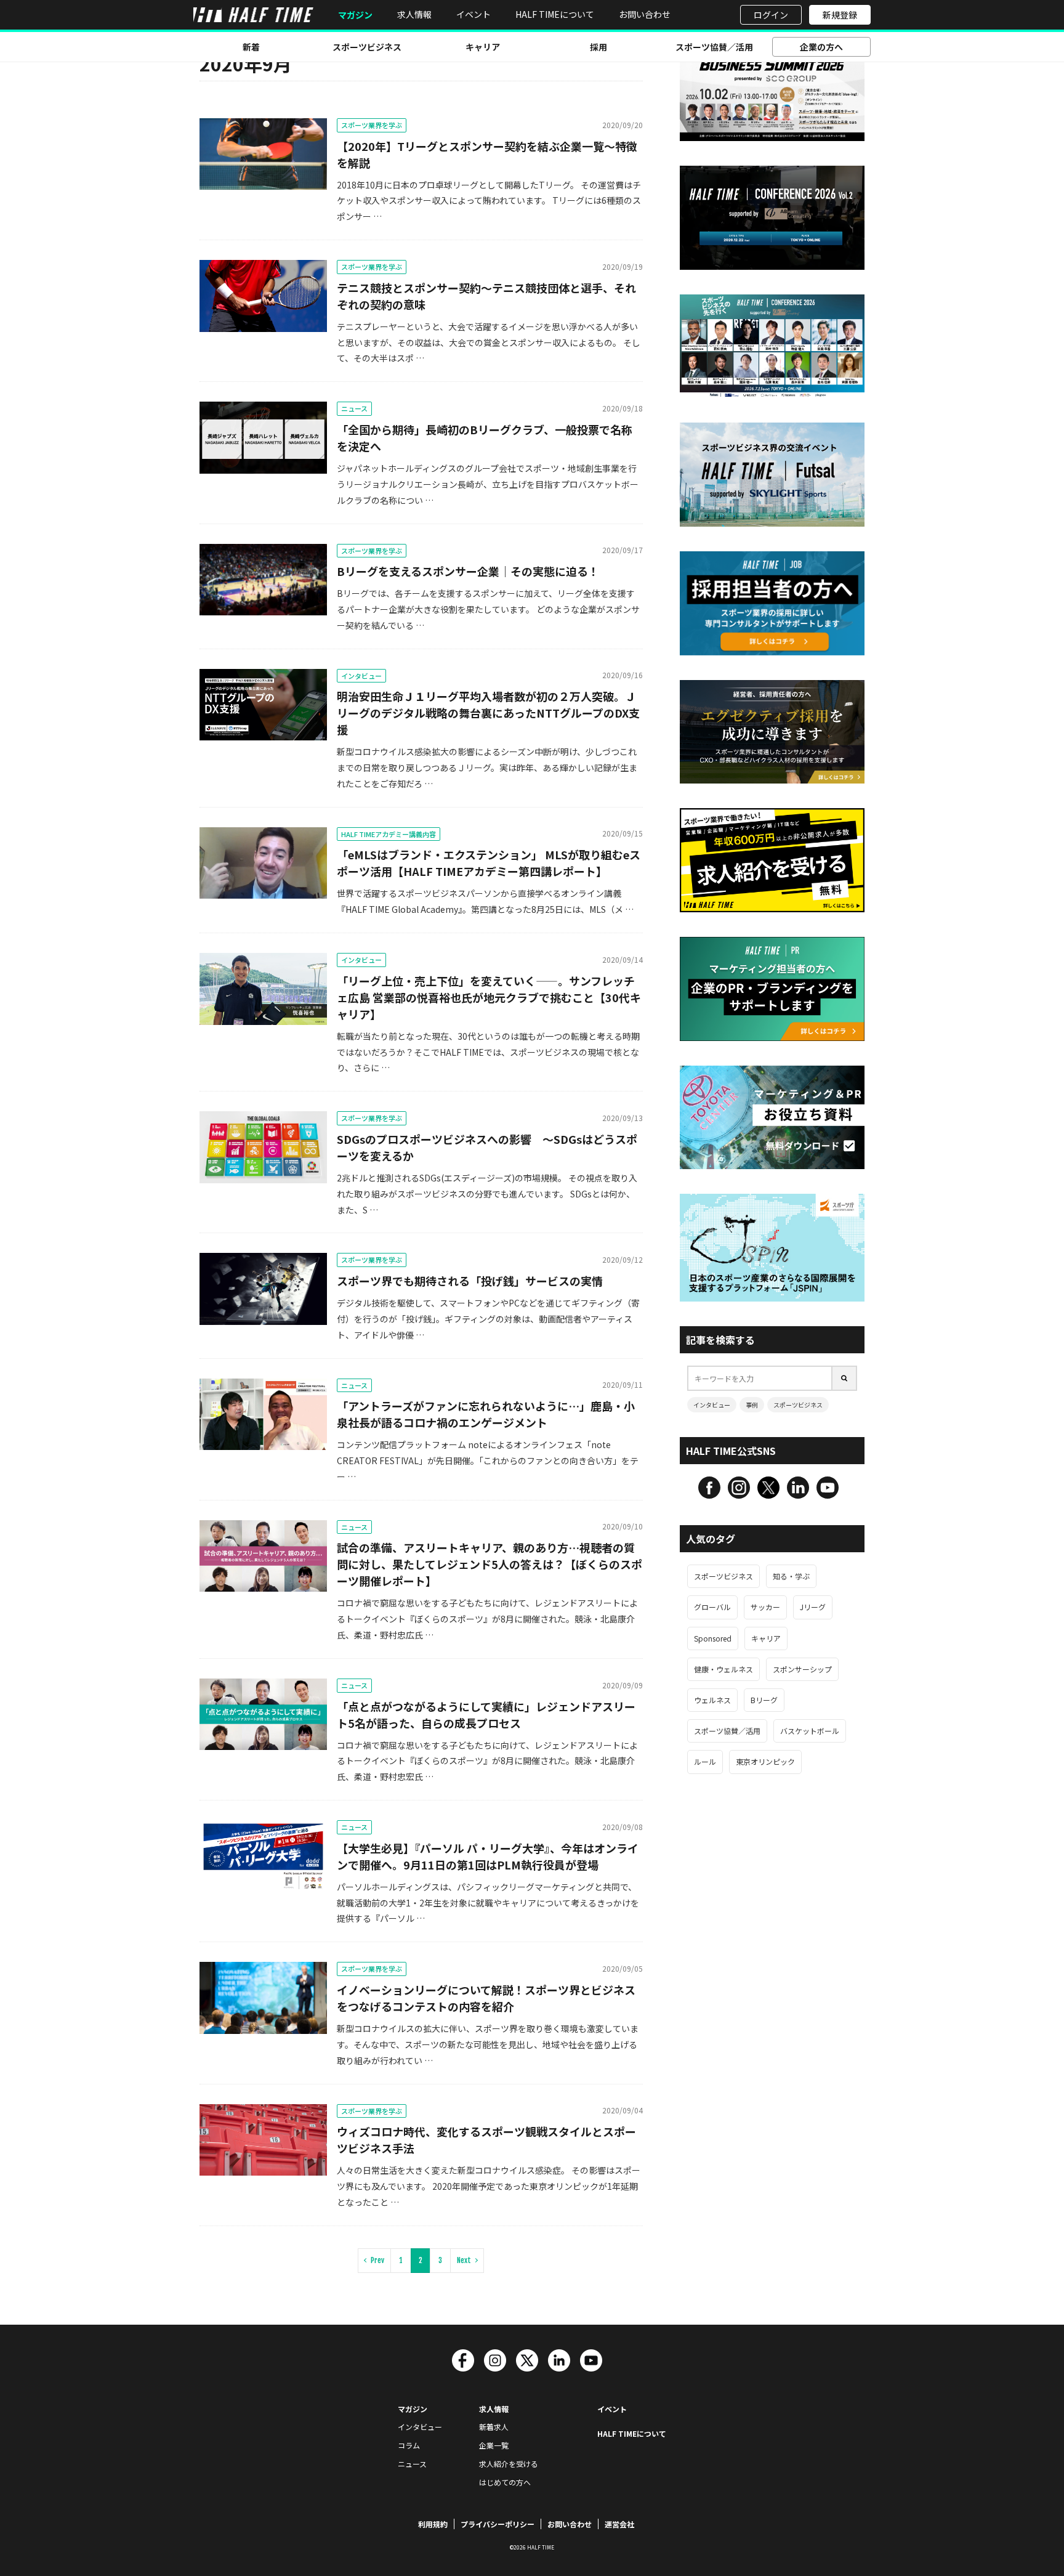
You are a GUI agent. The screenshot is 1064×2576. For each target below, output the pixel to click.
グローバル (712, 1607)
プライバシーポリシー (498, 2524)
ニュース (354, 408)
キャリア (483, 47)
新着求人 (494, 2427)
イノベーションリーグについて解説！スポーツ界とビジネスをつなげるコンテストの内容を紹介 (486, 1998)
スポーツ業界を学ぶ (372, 125)
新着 (251, 47)
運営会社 (619, 2524)
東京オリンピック (765, 1761)
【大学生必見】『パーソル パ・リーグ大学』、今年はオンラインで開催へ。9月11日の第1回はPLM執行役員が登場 (488, 1856)
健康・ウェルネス (723, 1669)
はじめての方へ (505, 2482)
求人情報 (414, 14)
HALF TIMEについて (555, 14)
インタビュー (361, 676)
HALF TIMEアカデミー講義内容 (389, 834)
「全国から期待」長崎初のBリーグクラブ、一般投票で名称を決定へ (485, 438)
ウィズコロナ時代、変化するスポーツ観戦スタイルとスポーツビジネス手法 (486, 2140)
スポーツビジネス (367, 47)
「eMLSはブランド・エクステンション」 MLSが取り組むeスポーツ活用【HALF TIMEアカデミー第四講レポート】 (489, 863)
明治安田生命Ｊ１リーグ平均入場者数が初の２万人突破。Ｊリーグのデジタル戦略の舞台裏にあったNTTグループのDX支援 (488, 713)
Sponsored (713, 1638)
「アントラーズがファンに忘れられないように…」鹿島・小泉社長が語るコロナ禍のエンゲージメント (486, 1414)
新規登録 (840, 15)
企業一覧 (494, 2445)
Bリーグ (764, 1700)
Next (464, 2260)
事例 (752, 1405)
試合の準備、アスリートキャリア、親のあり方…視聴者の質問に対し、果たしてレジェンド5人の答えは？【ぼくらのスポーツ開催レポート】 (490, 1564)
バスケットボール (810, 1731)
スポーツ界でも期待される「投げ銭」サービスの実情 (470, 1281)
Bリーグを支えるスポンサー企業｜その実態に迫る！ (468, 571)
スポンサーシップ (802, 1669)
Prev (377, 2260)
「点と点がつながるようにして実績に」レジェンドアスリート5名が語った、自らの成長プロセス (486, 1715)
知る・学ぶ (791, 1576)
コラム (409, 2445)
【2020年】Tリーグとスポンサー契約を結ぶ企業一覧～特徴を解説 (487, 154)
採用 (598, 47)
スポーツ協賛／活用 (714, 47)
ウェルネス (712, 1700)
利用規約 (433, 2524)
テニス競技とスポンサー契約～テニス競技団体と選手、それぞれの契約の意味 (486, 296)
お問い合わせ (645, 14)
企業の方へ (821, 47)
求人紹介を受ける (509, 2464)
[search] (845, 1378)
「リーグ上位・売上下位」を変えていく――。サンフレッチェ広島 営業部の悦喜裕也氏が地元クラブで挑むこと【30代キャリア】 (489, 997)
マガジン (355, 15)
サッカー (765, 1607)
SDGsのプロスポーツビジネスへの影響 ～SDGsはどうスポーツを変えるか (487, 1147)
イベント (474, 14)
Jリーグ (813, 1607)
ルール (705, 1761)
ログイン (771, 15)
